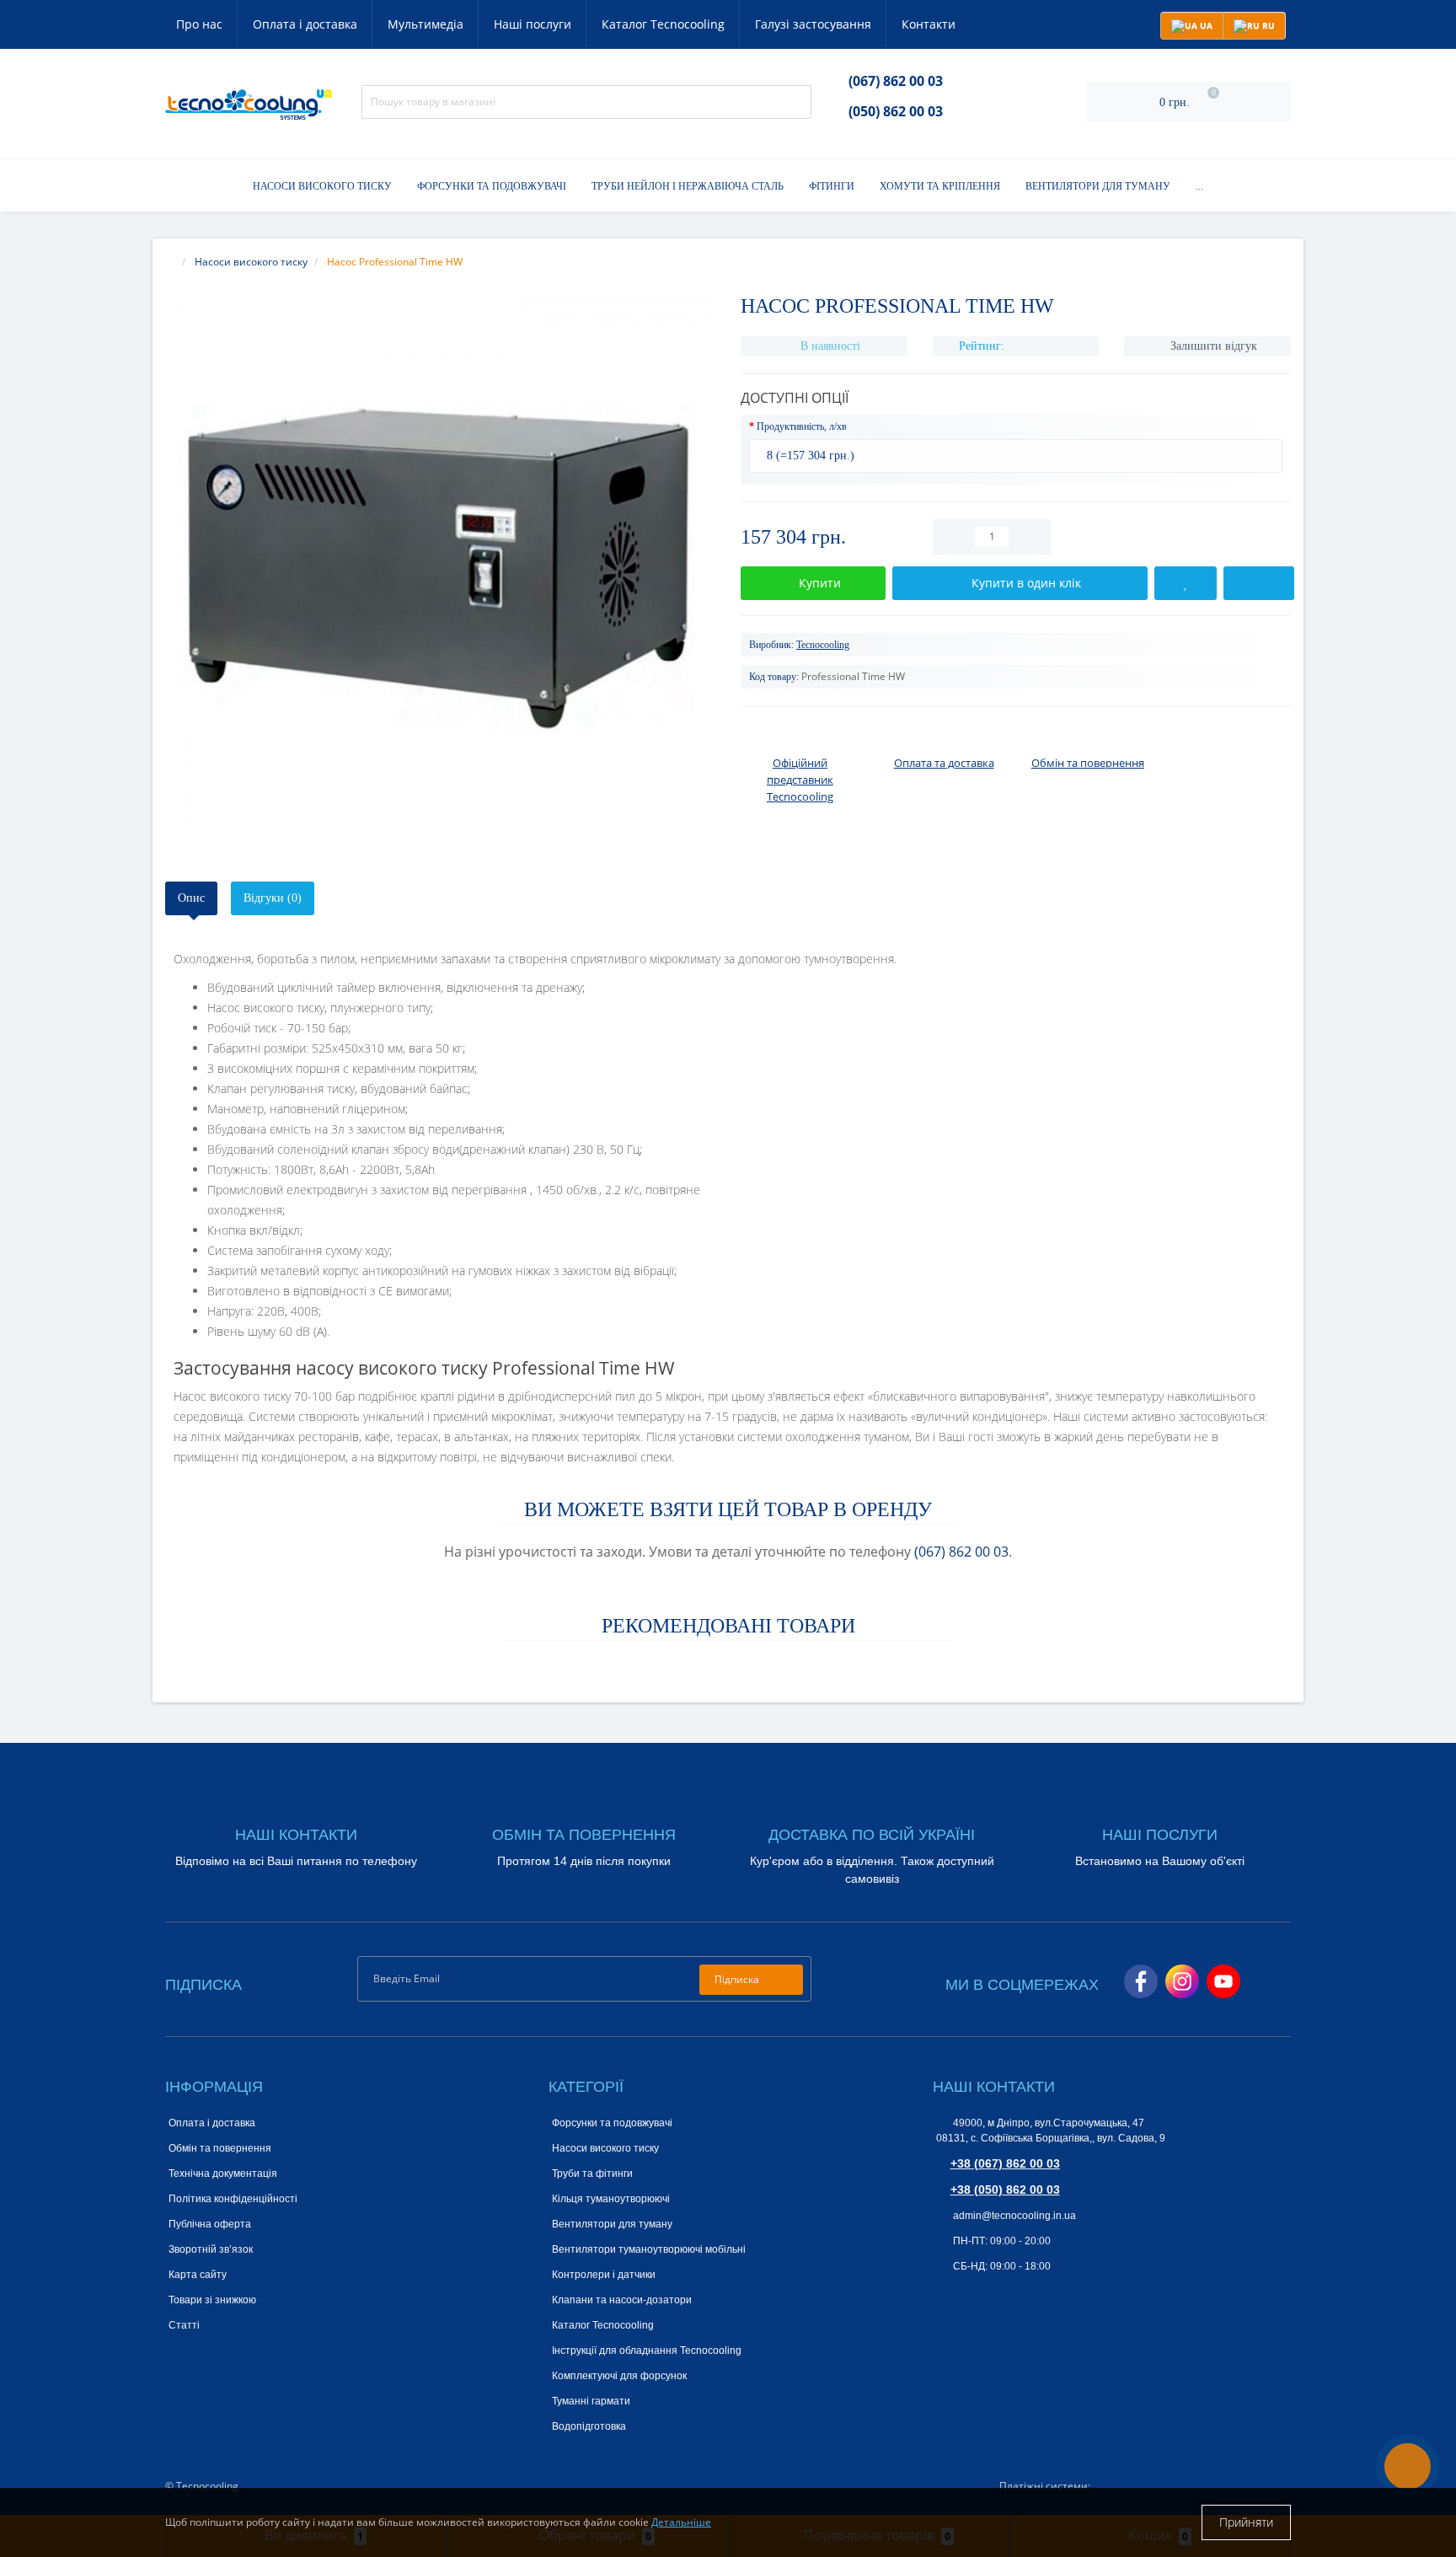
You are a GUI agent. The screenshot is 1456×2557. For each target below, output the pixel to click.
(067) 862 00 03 (896, 81)
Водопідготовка (589, 2426)
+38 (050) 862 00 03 (1005, 2190)
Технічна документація (223, 2174)
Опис (191, 898)
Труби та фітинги (592, 2174)
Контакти (929, 24)
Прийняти (1246, 2522)
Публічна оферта (210, 2224)
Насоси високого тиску (322, 186)
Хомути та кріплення (940, 186)
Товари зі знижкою (212, 2300)
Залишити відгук (1214, 346)
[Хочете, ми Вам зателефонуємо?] (1408, 2466)
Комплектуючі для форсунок (619, 2376)
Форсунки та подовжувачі (492, 186)
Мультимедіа (426, 24)
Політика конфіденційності (233, 2199)
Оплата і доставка (305, 24)
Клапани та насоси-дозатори (622, 2300)
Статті (184, 2325)
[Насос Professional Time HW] (440, 573)
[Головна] (170, 262)
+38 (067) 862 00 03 (1005, 2163)
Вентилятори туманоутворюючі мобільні (649, 2249)
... (1199, 186)
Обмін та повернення (220, 2148)
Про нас (199, 24)
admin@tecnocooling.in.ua (1013, 2216)
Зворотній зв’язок (211, 2249)
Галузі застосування (813, 24)
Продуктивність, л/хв (802, 426)
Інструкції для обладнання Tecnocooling (647, 2351)
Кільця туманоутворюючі (611, 2199)
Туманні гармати (591, 2401)
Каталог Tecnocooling (663, 24)
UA (1205, 25)
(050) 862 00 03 (896, 111)
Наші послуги (533, 24)
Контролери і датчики (604, 2275)
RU (1267, 25)
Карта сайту (198, 2275)
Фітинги (832, 186)
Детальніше (681, 2522)
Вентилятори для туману (1098, 186)
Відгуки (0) (273, 898)
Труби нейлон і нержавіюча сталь (688, 186)
